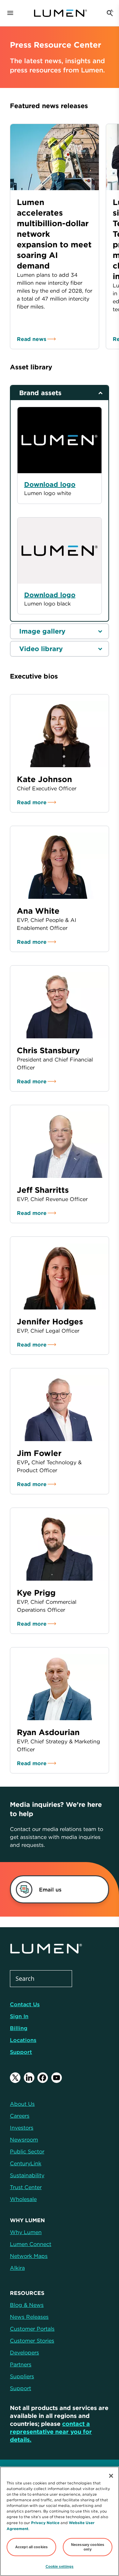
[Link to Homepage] (60, 13)
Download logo (50, 595)
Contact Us (25, 2004)
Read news (32, 339)
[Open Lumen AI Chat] (110, 13)
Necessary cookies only (88, 2547)
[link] (52, 1889)
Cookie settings (60, 2566)
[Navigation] (10, 13)
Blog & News (27, 2305)
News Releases (29, 2317)
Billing (19, 2028)
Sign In (19, 2016)
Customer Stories (32, 2341)
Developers (24, 2352)
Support (21, 2052)
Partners (21, 2364)
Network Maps (29, 2256)
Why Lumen (26, 2232)
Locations (23, 2040)
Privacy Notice (45, 2523)
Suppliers (22, 2376)
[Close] (111, 2476)
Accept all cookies (31, 2547)
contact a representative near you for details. (51, 2432)
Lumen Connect (31, 2244)
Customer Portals (32, 2329)
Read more (32, 802)
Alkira (17, 2268)
